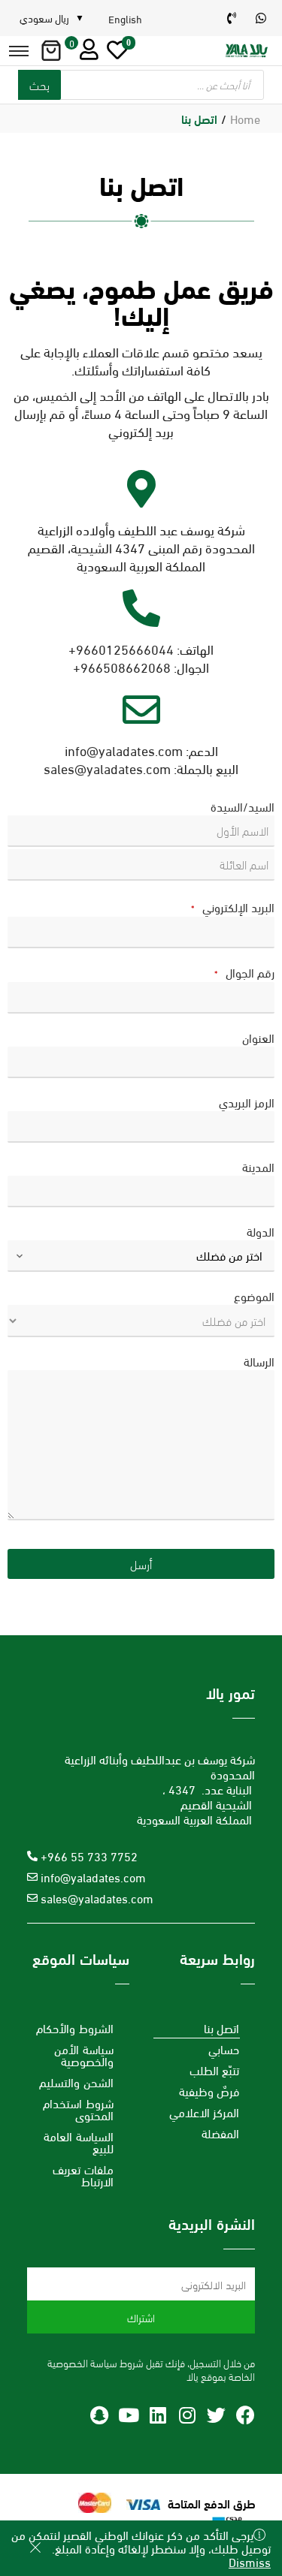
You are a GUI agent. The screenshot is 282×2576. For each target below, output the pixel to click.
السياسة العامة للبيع (79, 2142)
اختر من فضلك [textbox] (229, 1255)
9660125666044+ (121, 648)
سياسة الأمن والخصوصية (84, 2055)
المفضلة (220, 2133)
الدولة (261, 1231)
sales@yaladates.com (107, 768)
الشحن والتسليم (76, 2082)
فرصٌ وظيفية (209, 2091)
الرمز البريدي (247, 1102)
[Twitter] (216, 2415)
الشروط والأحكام (75, 2028)
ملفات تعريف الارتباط (83, 2175)
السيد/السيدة (243, 806)
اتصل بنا (222, 2028)
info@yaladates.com (124, 750)
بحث (39, 84)
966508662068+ (122, 666)
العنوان (258, 1038)
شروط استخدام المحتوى (78, 2109)
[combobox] (141, 1256)
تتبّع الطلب (215, 2070)
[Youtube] (128, 2415)
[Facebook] (246, 2415)
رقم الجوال (244, 973)
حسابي (224, 2049)
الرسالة (259, 1361)
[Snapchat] (99, 2415)
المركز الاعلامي (205, 2112)
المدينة (258, 1167)
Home (245, 118)
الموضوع (254, 1296)
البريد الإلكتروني (233, 907)
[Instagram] (187, 2415)
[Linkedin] (158, 2415)
